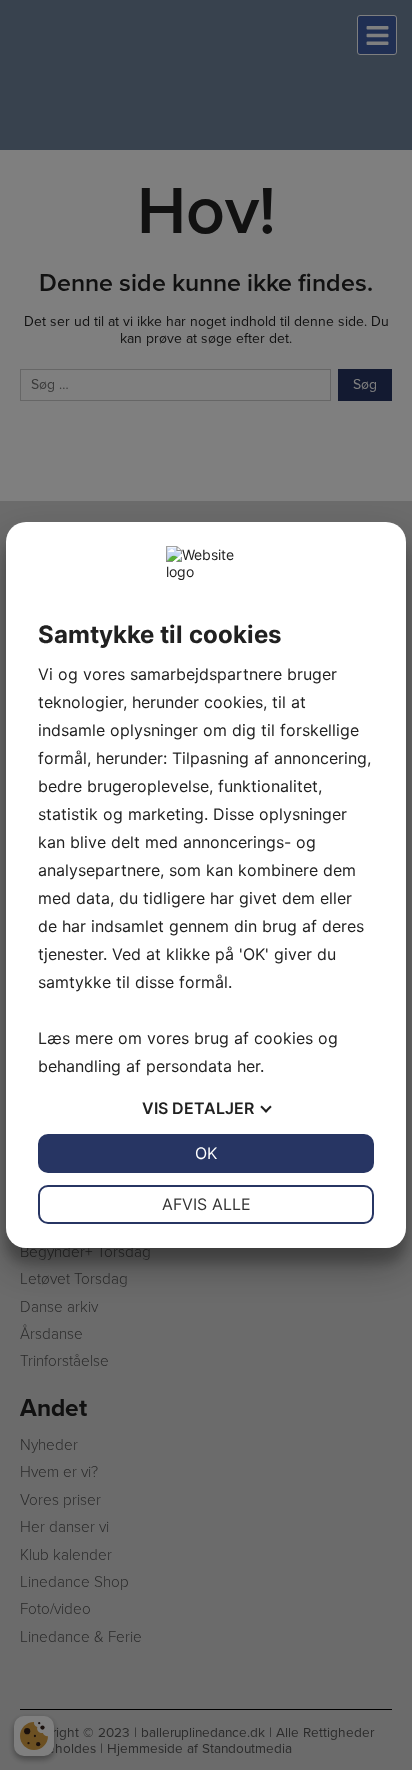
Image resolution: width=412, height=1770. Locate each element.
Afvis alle (206, 1204)
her (248, 1066)
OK (206, 1153)
